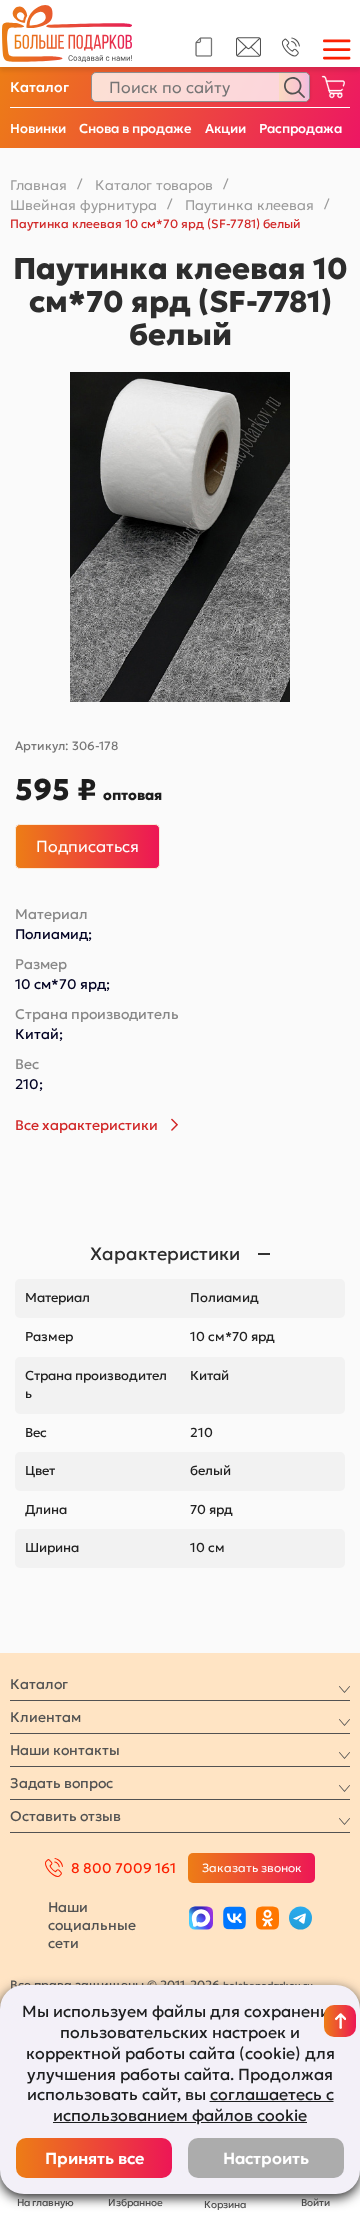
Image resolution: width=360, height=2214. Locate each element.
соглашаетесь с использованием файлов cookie (193, 2104)
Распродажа (300, 128)
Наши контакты (65, 1750)
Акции (225, 128)
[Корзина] (333, 87)
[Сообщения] (248, 52)
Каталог (39, 87)
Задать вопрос (61, 1783)
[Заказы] (203, 47)
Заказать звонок (252, 1867)
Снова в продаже (135, 128)
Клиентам (45, 1717)
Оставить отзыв (65, 1816)
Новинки (38, 128)
